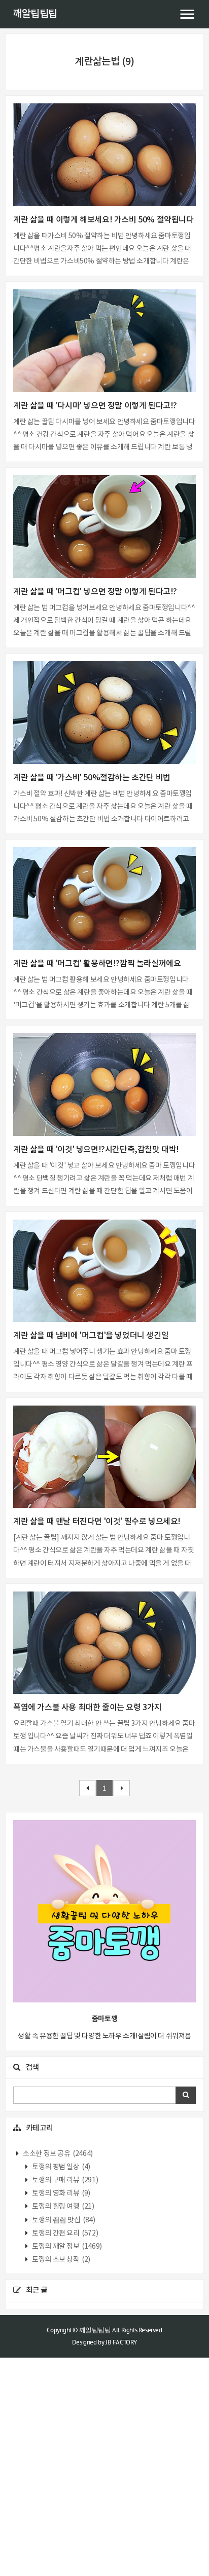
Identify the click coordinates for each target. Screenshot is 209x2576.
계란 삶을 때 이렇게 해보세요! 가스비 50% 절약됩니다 (103, 220)
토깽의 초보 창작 (61, 2260)
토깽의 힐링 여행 (63, 2207)
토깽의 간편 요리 (65, 2233)
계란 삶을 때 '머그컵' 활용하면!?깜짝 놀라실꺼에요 (97, 964)
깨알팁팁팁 (35, 14)
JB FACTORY (121, 2342)
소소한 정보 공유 (57, 2154)
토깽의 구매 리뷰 (65, 2180)
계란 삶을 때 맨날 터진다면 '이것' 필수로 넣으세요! (97, 1522)
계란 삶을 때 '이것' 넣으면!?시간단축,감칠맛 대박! (96, 1150)
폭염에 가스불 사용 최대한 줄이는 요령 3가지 (88, 1708)
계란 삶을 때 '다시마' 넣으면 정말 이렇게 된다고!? (95, 406)
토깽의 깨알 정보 (66, 2247)
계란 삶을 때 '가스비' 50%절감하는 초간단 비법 (92, 778)
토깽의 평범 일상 (61, 2167)
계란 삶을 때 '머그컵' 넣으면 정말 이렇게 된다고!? (95, 592)
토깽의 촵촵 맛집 (63, 2220)
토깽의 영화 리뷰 (61, 2193)
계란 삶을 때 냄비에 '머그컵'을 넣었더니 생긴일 (91, 1336)
